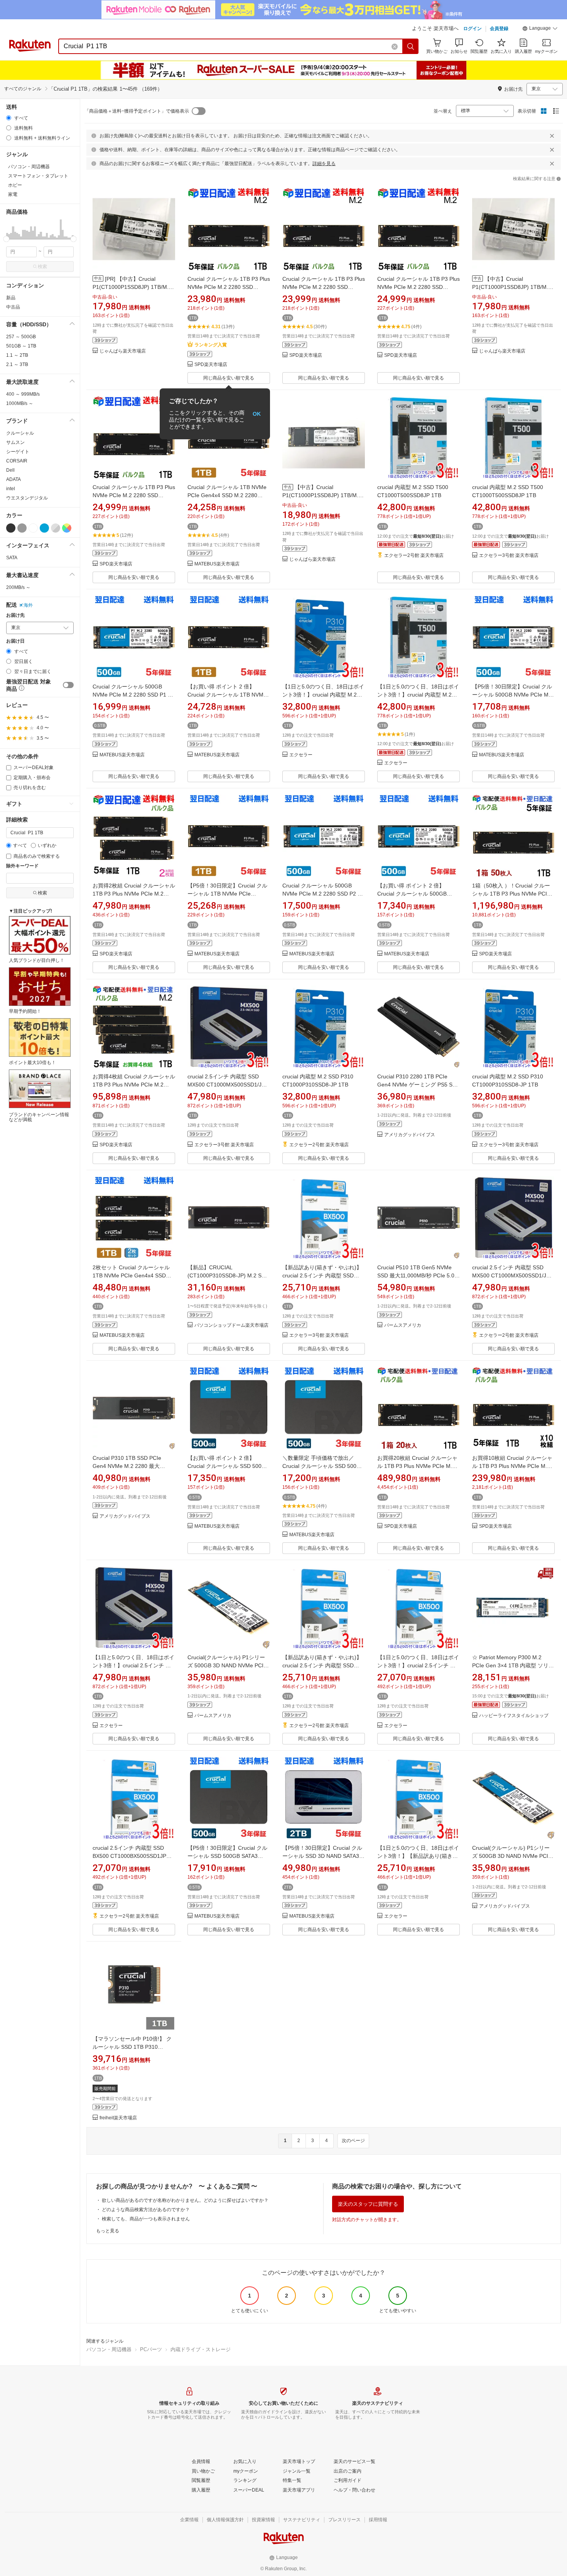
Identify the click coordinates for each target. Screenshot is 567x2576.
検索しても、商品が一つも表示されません (146, 2219)
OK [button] (257, 414)
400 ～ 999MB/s (23, 394)
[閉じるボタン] (552, 136)
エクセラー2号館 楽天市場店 (414, 556)
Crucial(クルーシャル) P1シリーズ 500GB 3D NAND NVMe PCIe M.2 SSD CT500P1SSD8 (227, 1665)
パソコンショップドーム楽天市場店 (231, 1325)
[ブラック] (11, 528)
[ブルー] (44, 528)
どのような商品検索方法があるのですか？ (146, 2210)
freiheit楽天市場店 (118, 2118)
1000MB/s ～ (20, 403)
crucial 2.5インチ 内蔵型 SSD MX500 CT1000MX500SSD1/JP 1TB (226, 1085)
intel (11, 489)
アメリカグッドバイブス (410, 1135)
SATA (12, 558)
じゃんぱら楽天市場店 (123, 351)
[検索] (411, 46)
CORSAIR (17, 461)
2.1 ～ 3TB (17, 364)
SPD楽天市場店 (211, 365)
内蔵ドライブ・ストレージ (201, 2349)
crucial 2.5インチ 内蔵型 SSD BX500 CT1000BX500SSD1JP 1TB (129, 1856)
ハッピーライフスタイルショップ (514, 1716)
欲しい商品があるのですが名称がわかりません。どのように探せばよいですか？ (185, 2200)
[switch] (68, 685)
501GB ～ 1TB (21, 346)
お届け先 (15, 615)
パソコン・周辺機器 (109, 2349)
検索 (42, 267)
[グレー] (22, 528)
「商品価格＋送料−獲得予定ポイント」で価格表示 (137, 111)
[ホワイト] (33, 528)
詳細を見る (324, 164)
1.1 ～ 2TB (17, 355)
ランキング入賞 (211, 345)
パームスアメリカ (403, 1325)
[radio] (9, 118)
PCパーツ (151, 2349)
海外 (28, 605)
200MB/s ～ (18, 587)
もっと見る (108, 2231)
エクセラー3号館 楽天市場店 (509, 556)
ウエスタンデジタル (27, 498)
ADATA (13, 479)
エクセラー (301, 755)
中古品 (13, 307)
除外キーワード (22, 866)
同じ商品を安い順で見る (229, 378)
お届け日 (15, 641)
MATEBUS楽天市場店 (217, 564)
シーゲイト (18, 452)
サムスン (15, 442)
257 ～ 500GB (21, 337)
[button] (540, 29)
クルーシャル (20, 433)
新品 (11, 298)
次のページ (353, 2141)
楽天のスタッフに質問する (368, 2204)
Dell (10, 470)
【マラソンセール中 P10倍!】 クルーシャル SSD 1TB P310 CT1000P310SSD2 (132, 2047)
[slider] (6, 239)
